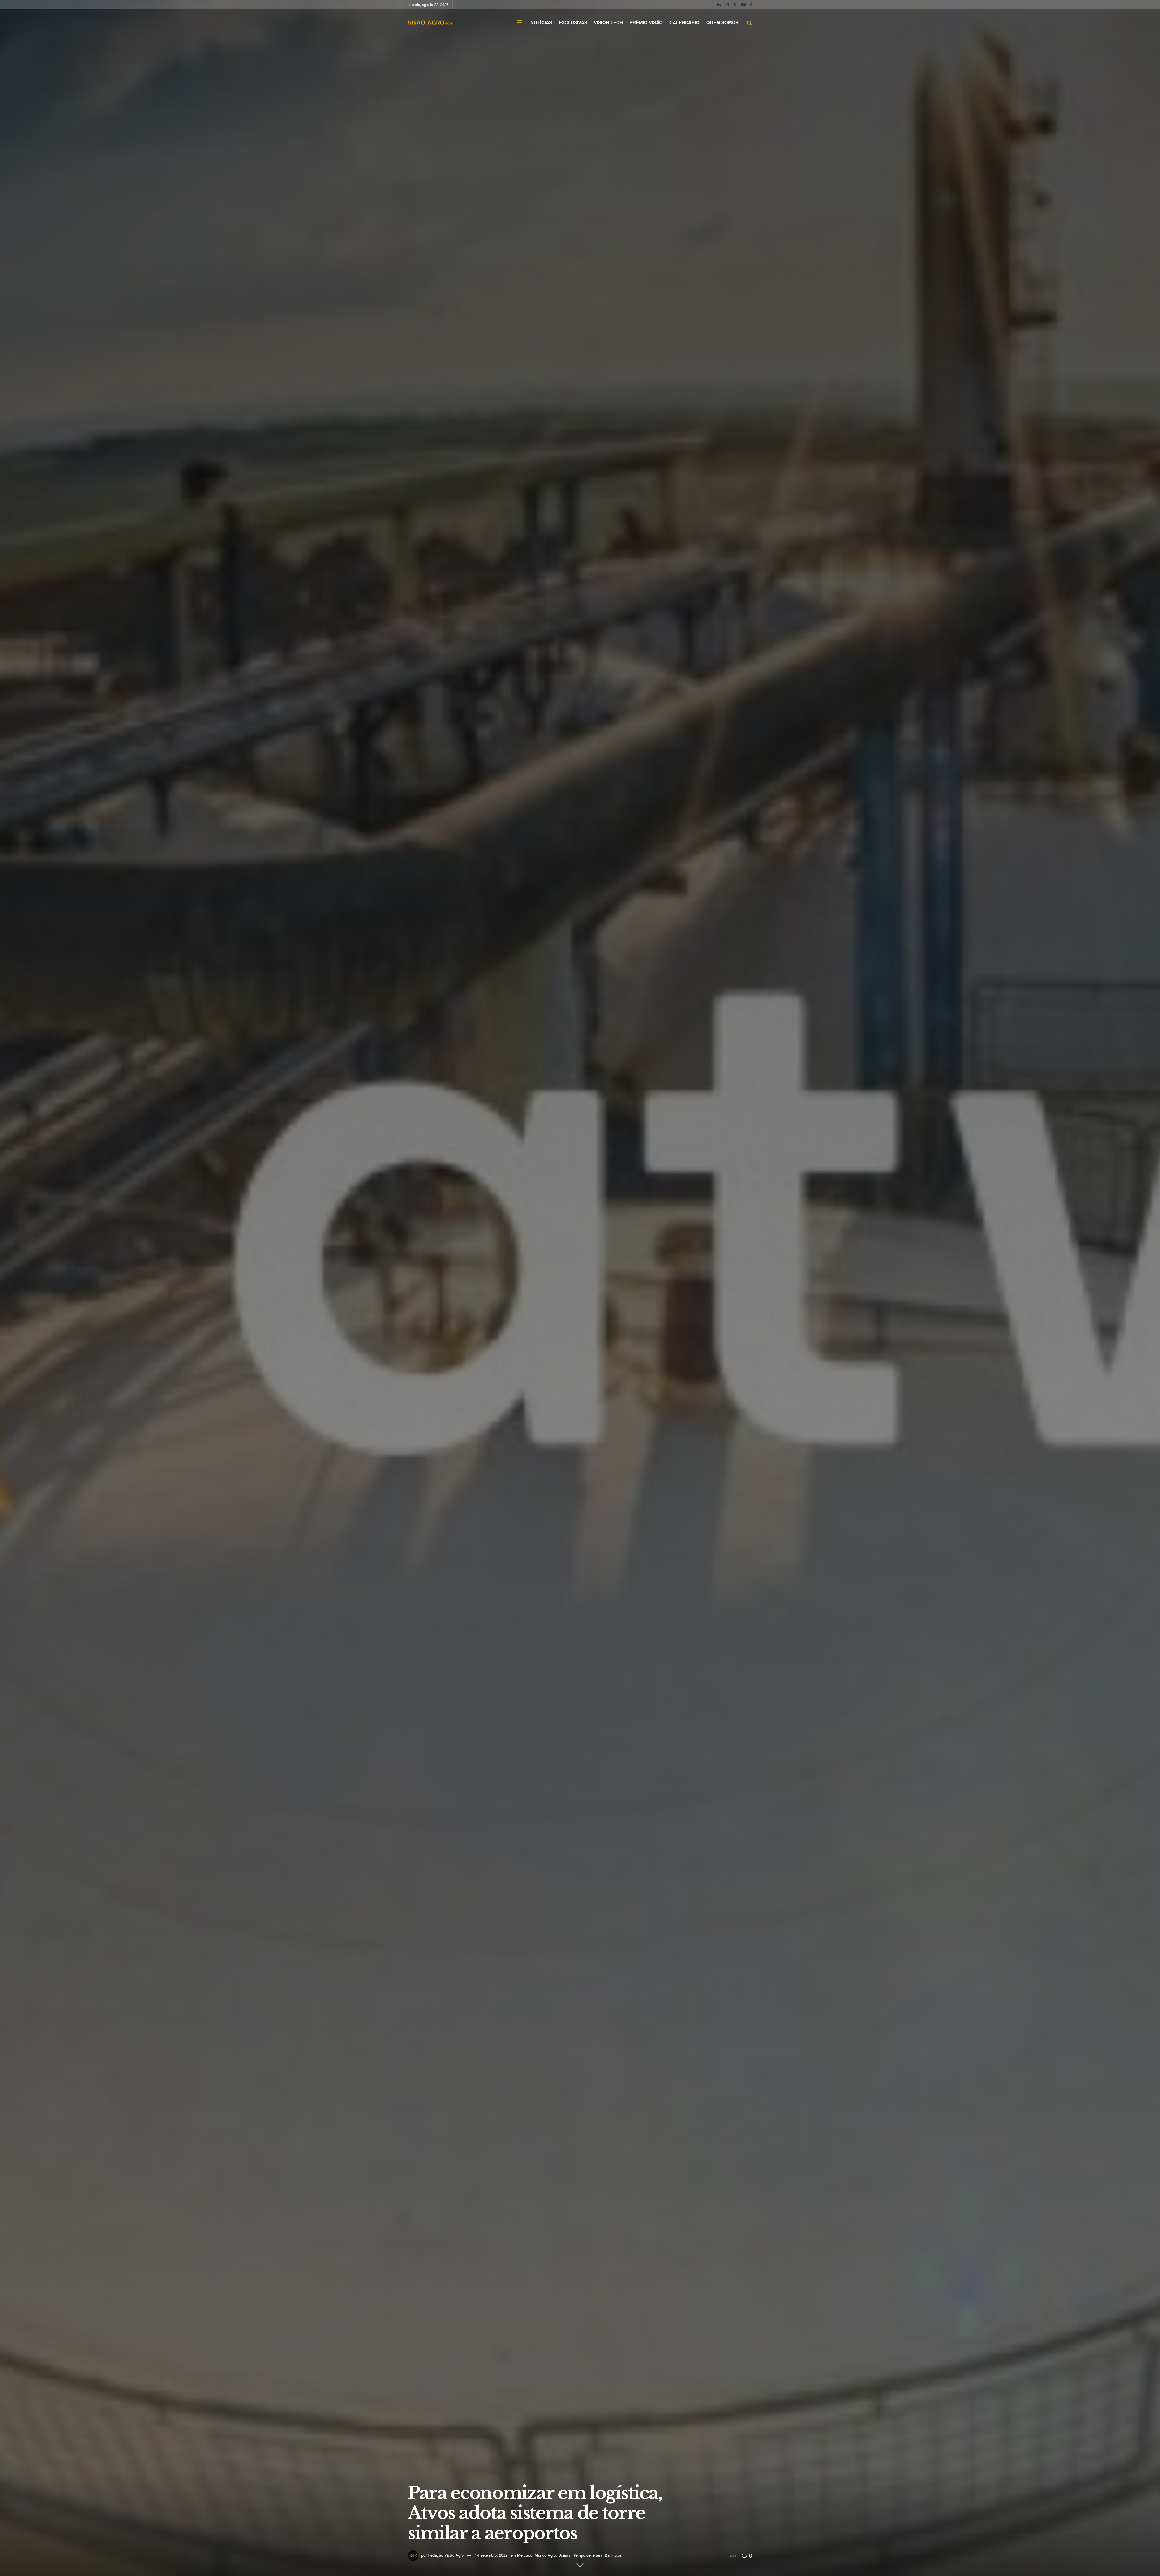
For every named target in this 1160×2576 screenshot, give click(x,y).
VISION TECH (608, 22)
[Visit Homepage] (430, 22)
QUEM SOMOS (722, 22)
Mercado (525, 2555)
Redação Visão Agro (446, 2555)
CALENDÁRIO (685, 22)
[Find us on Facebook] (751, 5)
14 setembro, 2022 (491, 2555)
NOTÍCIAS (541, 22)
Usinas (564, 2555)
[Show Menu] (519, 22)
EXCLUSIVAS (573, 22)
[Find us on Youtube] (743, 5)
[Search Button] (750, 22)
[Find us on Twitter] (735, 5)
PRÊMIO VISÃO (646, 22)
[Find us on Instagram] (727, 5)
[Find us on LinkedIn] (719, 5)
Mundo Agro (545, 2555)
